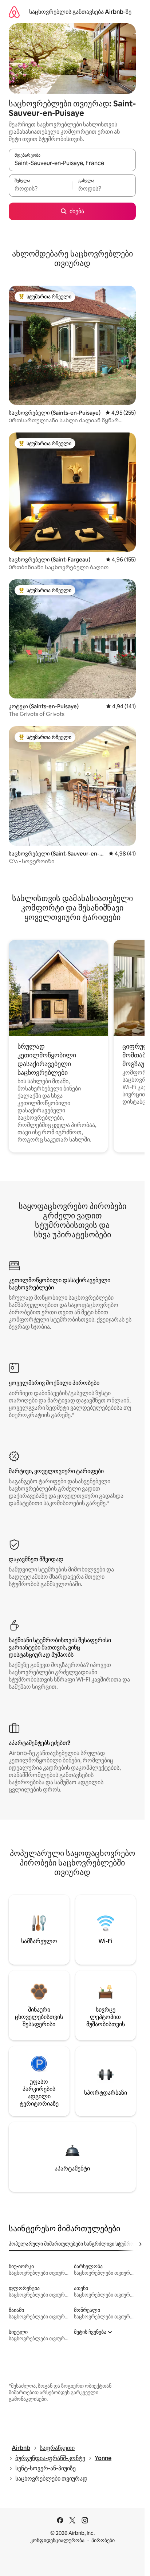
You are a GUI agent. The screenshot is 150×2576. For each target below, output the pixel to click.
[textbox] (40, 189)
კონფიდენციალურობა (57, 2540)
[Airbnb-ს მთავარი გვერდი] (14, 12)
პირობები (103, 2540)
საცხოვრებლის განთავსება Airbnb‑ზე (80, 12)
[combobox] (72, 163)
